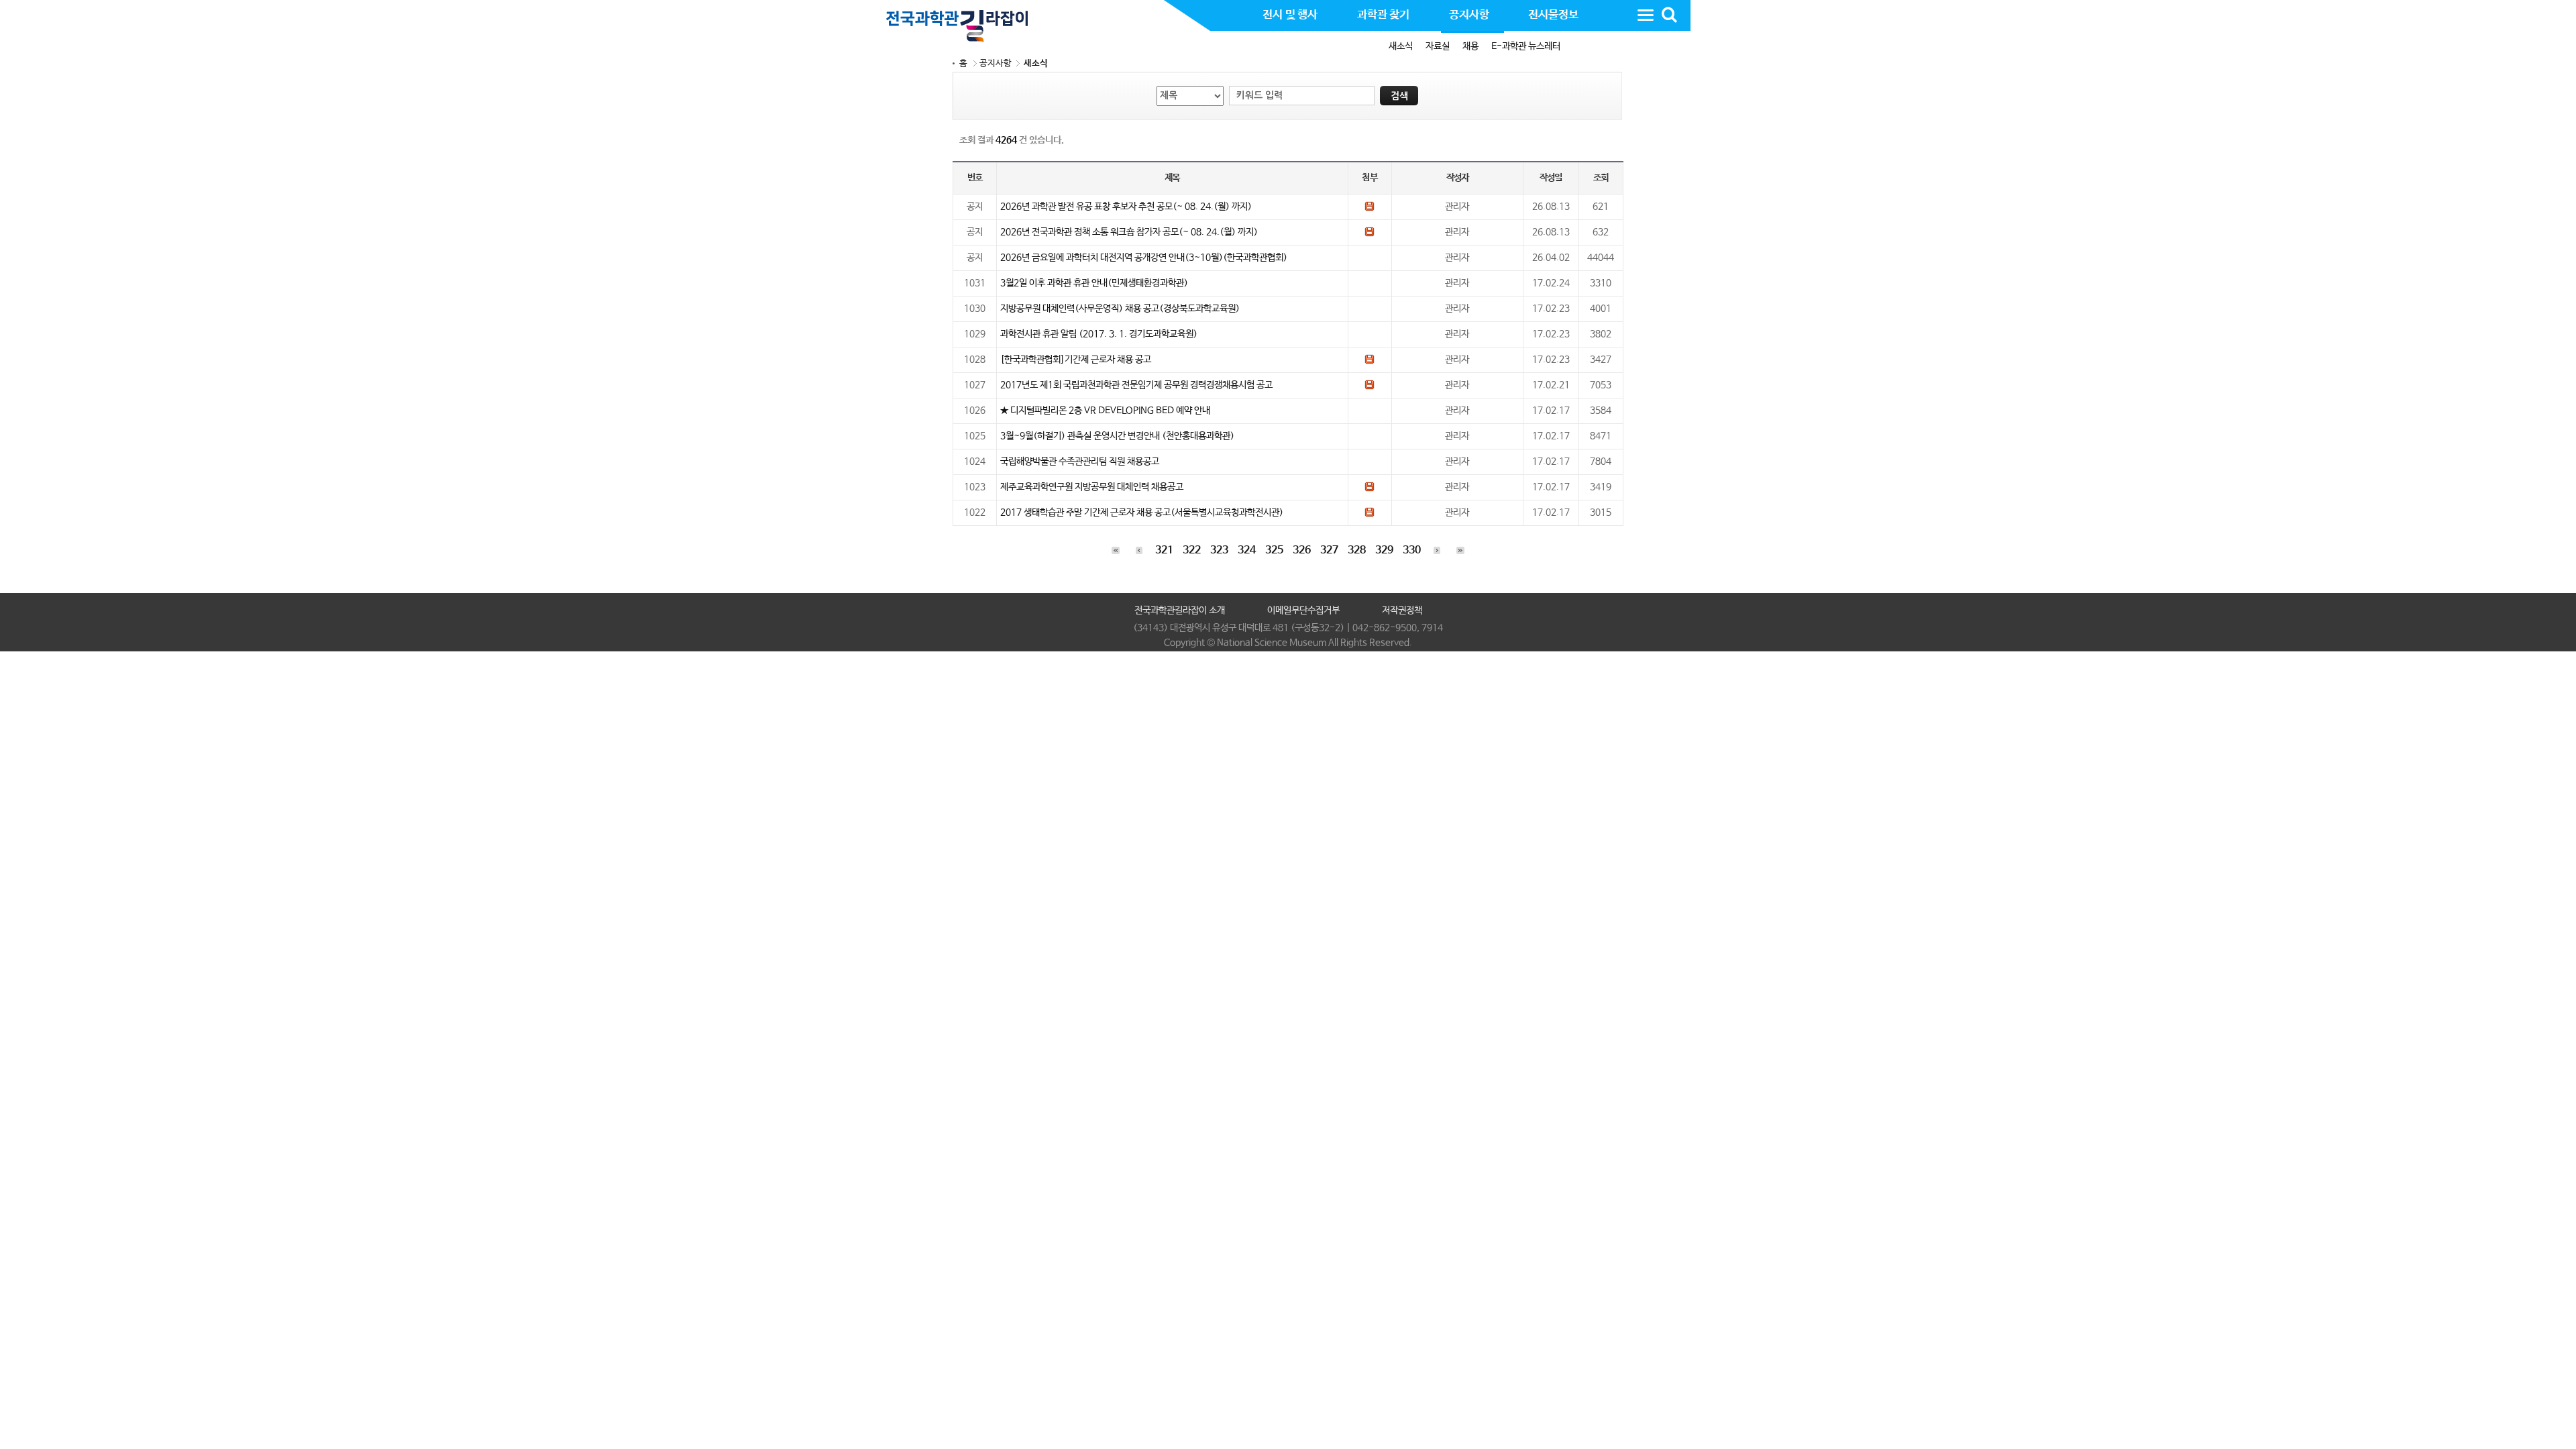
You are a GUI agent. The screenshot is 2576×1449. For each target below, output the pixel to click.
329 (1384, 550)
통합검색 (1669, 15)
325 (1274, 550)
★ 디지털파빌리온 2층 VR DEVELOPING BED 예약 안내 (1105, 411)
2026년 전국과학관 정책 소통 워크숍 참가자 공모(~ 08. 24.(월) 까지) (1129, 232)
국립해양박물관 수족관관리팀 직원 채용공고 (1080, 462)
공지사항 (996, 63)
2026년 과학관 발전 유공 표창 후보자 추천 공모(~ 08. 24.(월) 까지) (1126, 207)
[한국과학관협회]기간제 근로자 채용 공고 (1076, 360)
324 (1247, 550)
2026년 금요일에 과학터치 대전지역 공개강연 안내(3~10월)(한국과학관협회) (1144, 258)
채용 (1470, 46)
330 (1412, 550)
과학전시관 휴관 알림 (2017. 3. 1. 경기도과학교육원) (1099, 334)
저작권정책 (1402, 610)
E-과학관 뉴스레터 (1526, 46)
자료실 (1438, 46)
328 (1357, 550)
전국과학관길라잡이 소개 (1180, 610)
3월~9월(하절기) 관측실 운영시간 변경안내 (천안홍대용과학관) (1117, 436)
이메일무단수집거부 (1303, 610)
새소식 (1401, 46)
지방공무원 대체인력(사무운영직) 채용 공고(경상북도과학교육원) (1120, 309)
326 (1302, 550)
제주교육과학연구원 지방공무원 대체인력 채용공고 (1092, 487)
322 (1192, 550)
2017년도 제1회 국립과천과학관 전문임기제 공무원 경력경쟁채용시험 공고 (1136, 385)
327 (1329, 550)
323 (1219, 550)
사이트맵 (1646, 15)
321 (1164, 550)
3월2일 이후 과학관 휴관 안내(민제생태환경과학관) (1094, 283)
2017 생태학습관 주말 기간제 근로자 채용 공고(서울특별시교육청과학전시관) (1142, 513)
